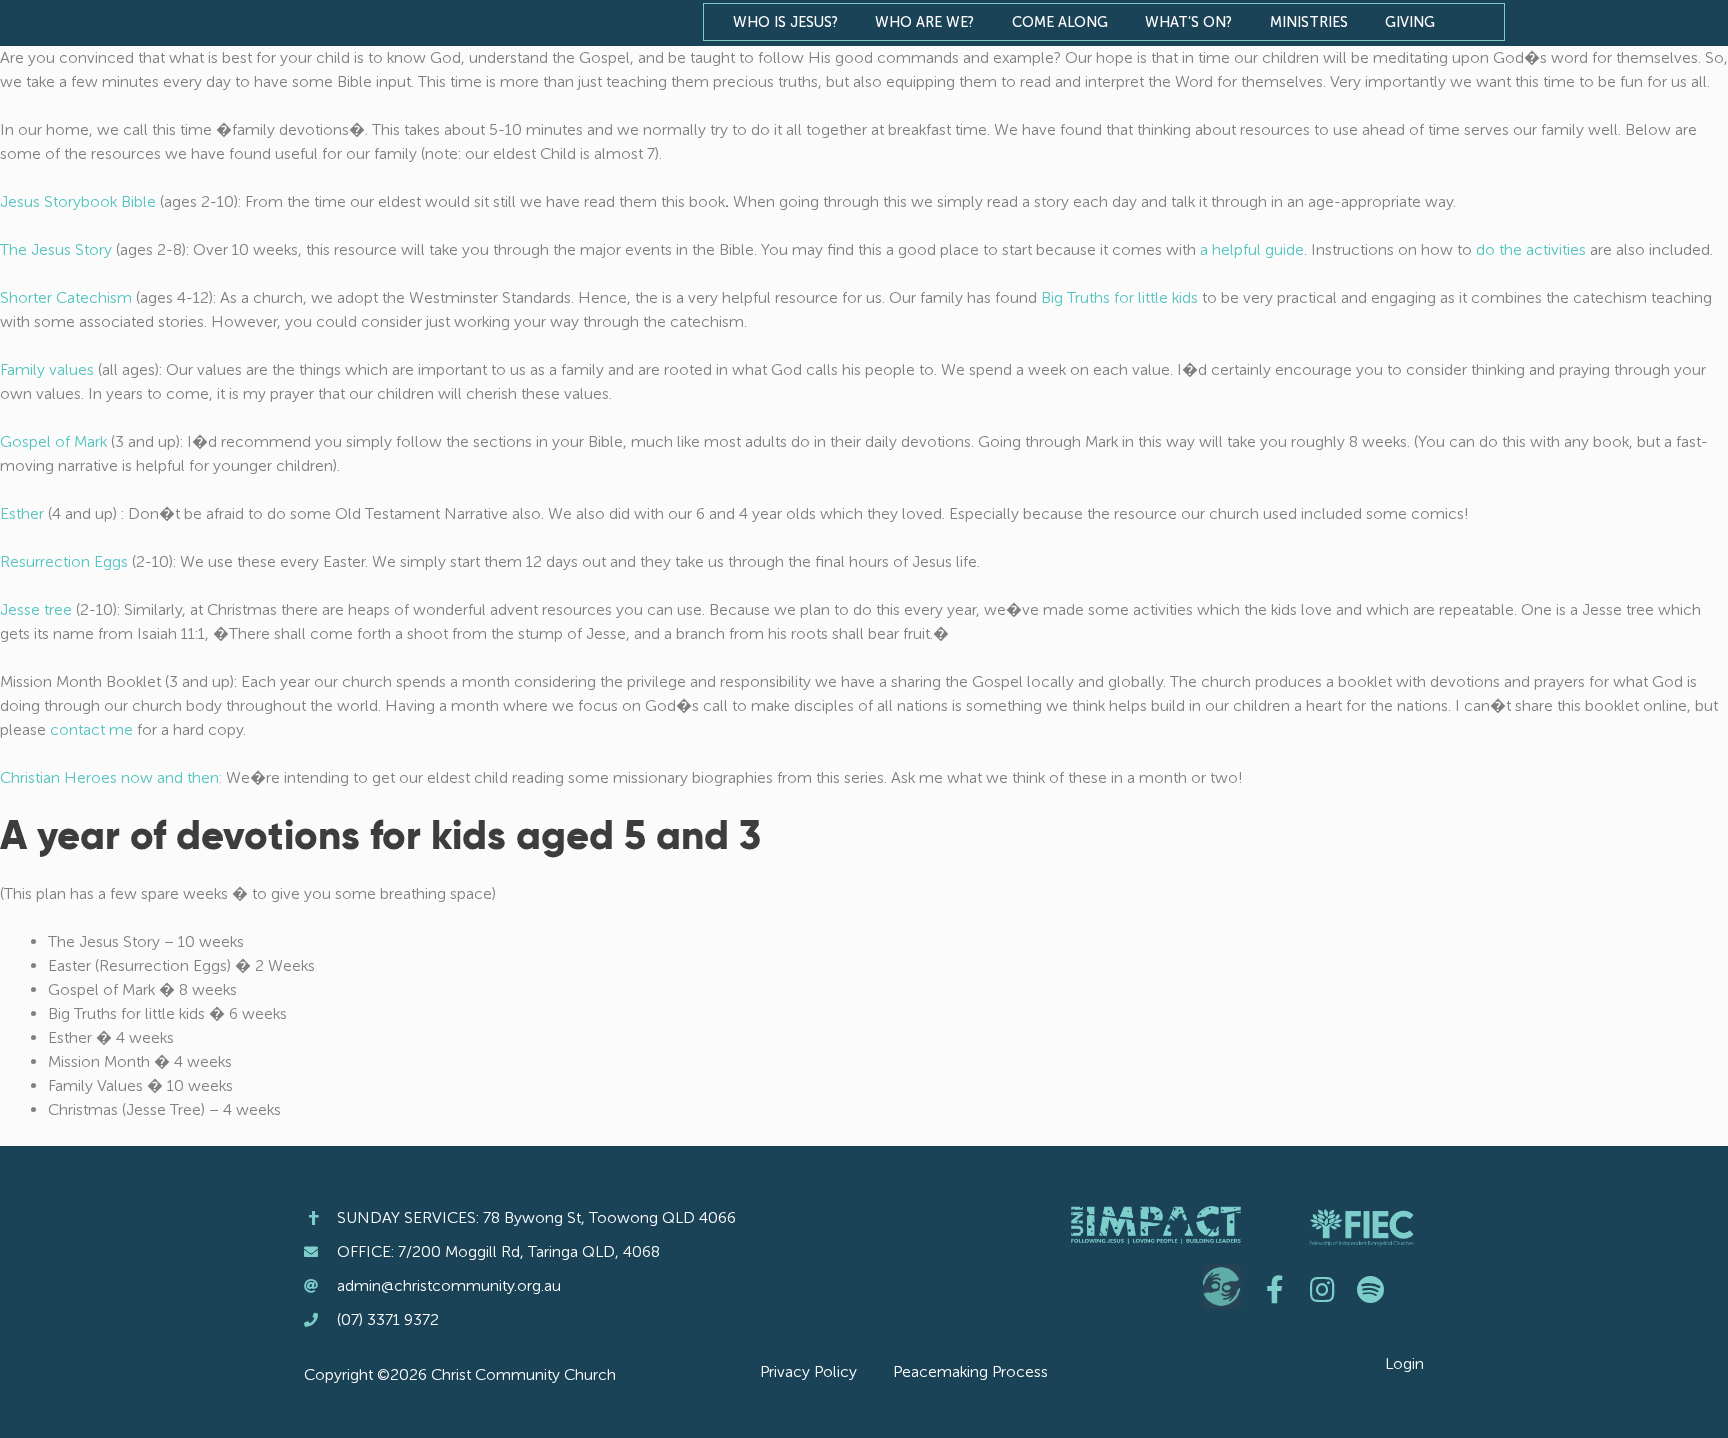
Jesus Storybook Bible (80, 201)
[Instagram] (1323, 1290)
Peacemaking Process (970, 1371)
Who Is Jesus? (785, 22)
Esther (22, 513)
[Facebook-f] (1275, 1290)
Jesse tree (36, 609)
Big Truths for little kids (1119, 297)
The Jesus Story (56, 249)
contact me (91, 729)
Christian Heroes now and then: (111, 777)
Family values (47, 369)
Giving (1410, 22)
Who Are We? (924, 22)
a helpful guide (1252, 249)
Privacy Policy (808, 1371)
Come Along (1060, 22)
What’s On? (1188, 22)
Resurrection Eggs (64, 561)
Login (1404, 1363)
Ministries (1309, 22)
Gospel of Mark (53, 441)
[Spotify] (1371, 1290)
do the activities (1531, 249)
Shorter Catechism (66, 297)
